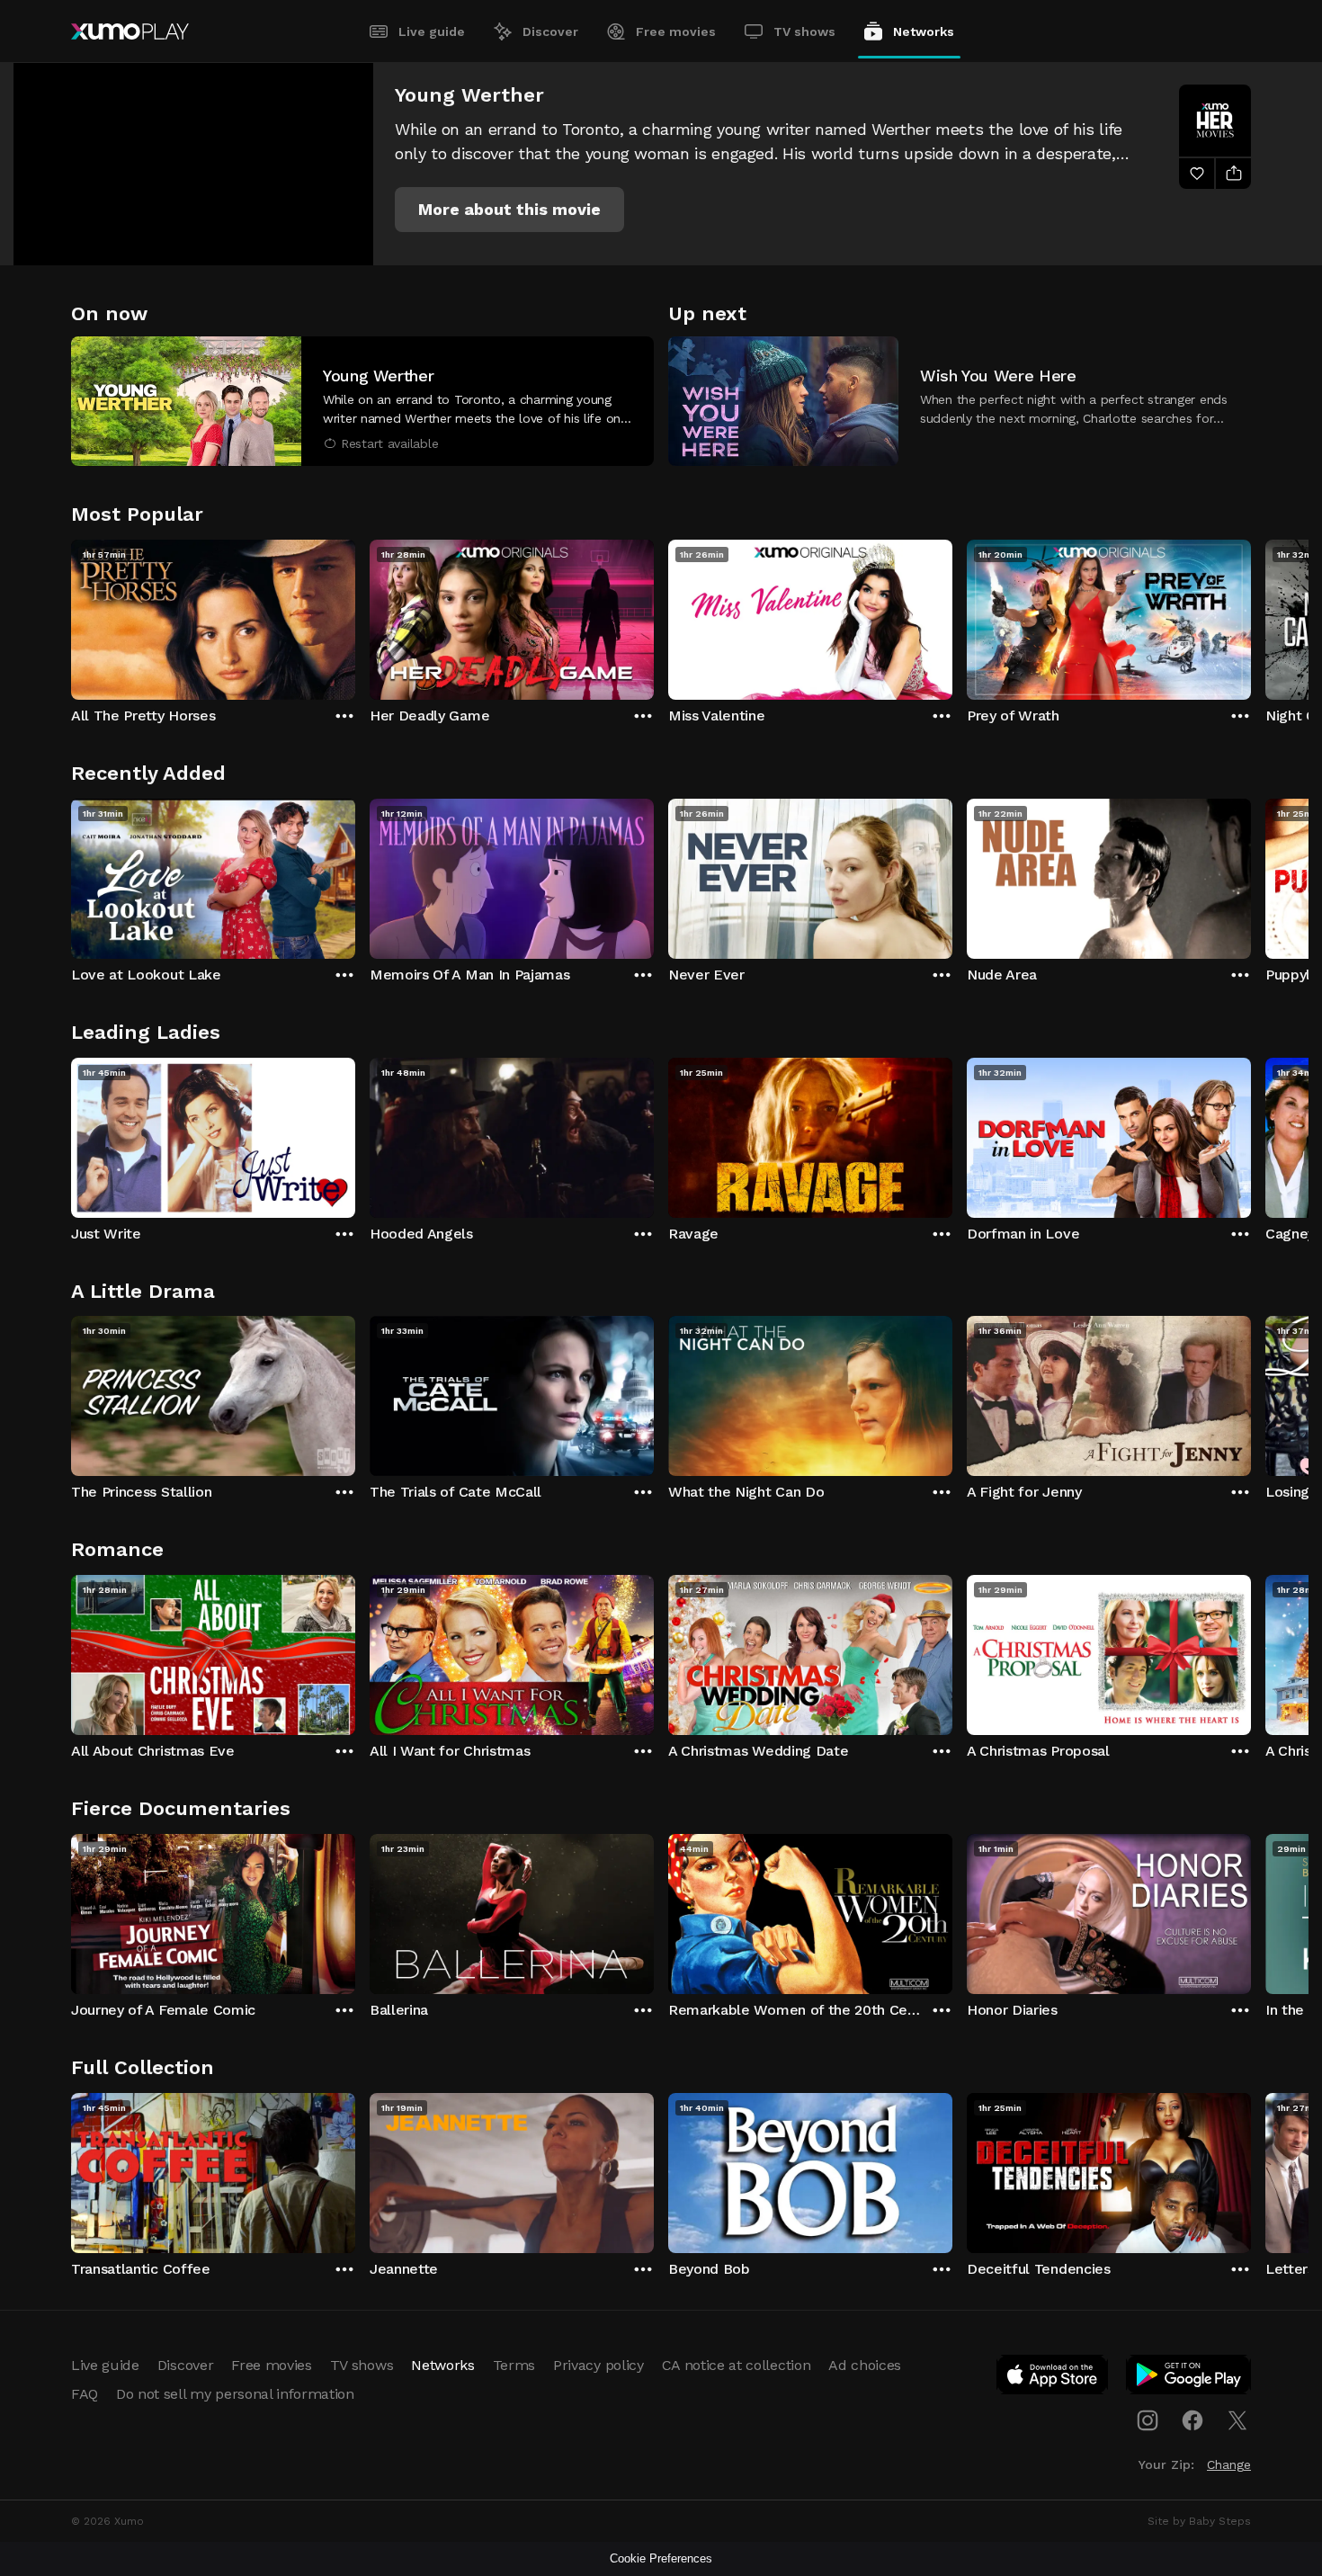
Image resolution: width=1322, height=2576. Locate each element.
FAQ (85, 2394)
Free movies (676, 31)
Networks (924, 31)
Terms (514, 2365)
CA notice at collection (737, 2365)
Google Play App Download (1189, 2378)
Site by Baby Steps (1199, 2521)
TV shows (804, 31)
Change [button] (1229, 2464)
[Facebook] (1192, 2420)
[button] (509, 210)
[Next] (1251, 615)
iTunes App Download (1053, 2378)
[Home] (130, 31)
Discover (550, 31)
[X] (1237, 2420)
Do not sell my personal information (235, 2394)
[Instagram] (1148, 2420)
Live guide (432, 31)
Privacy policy (598, 2365)
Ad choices (865, 2365)
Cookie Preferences (661, 2558)
